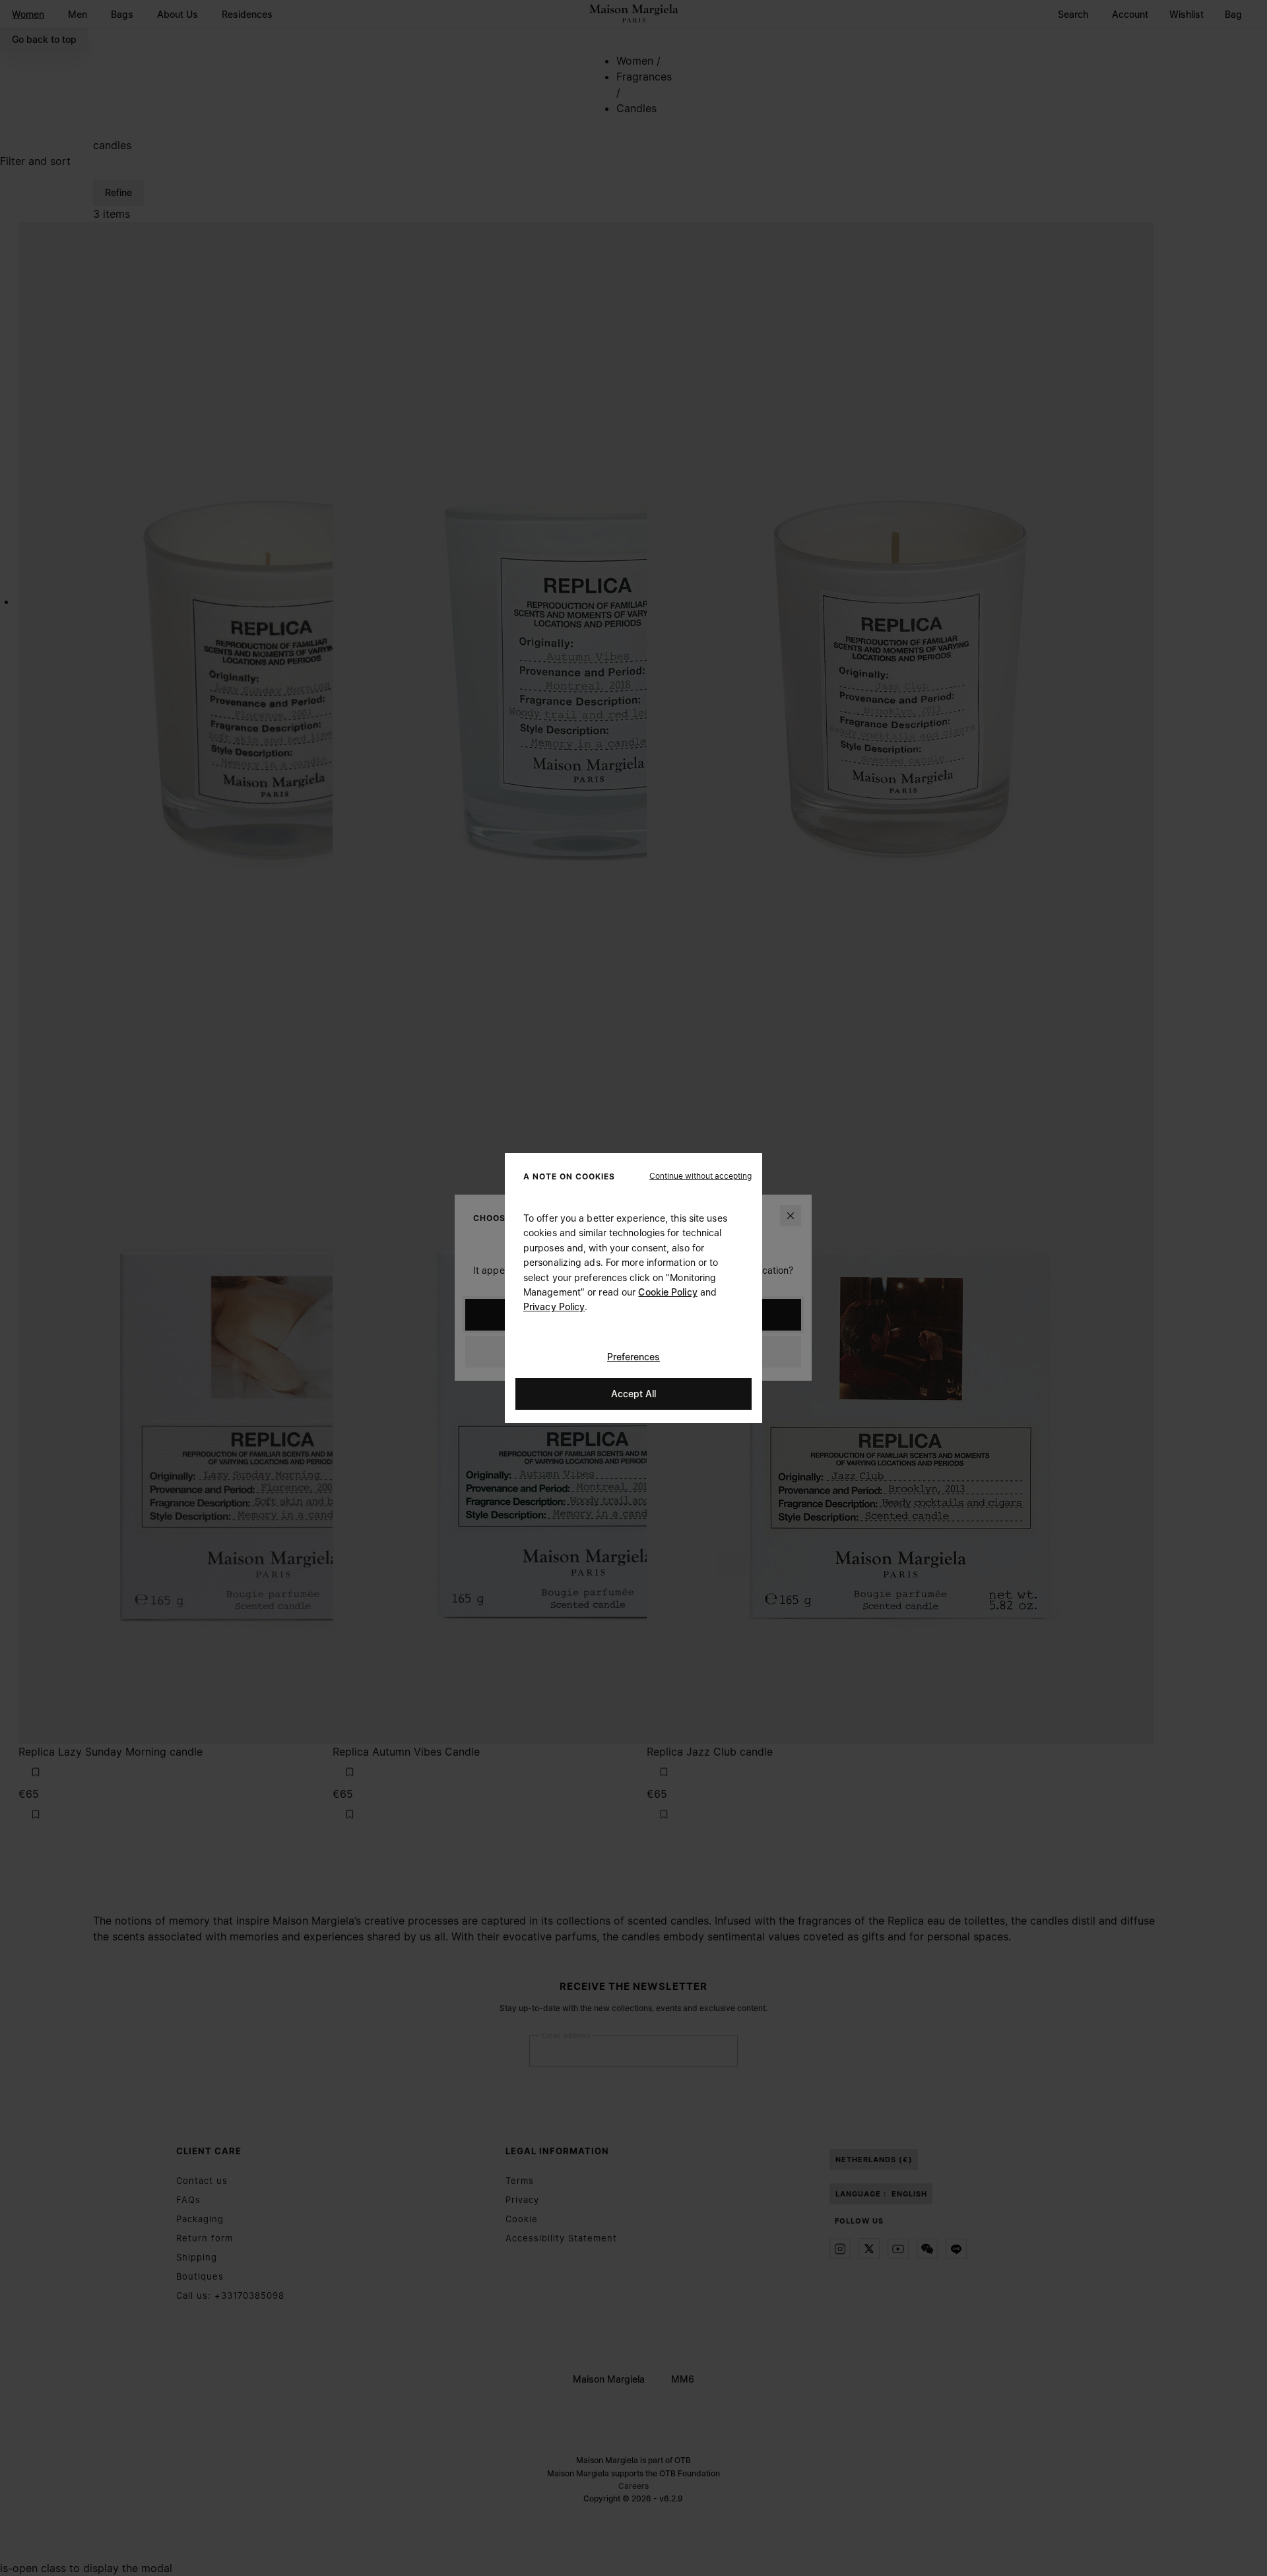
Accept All (633, 1394)
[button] (700, 1176)
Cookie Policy (667, 1292)
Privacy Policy (554, 1306)
